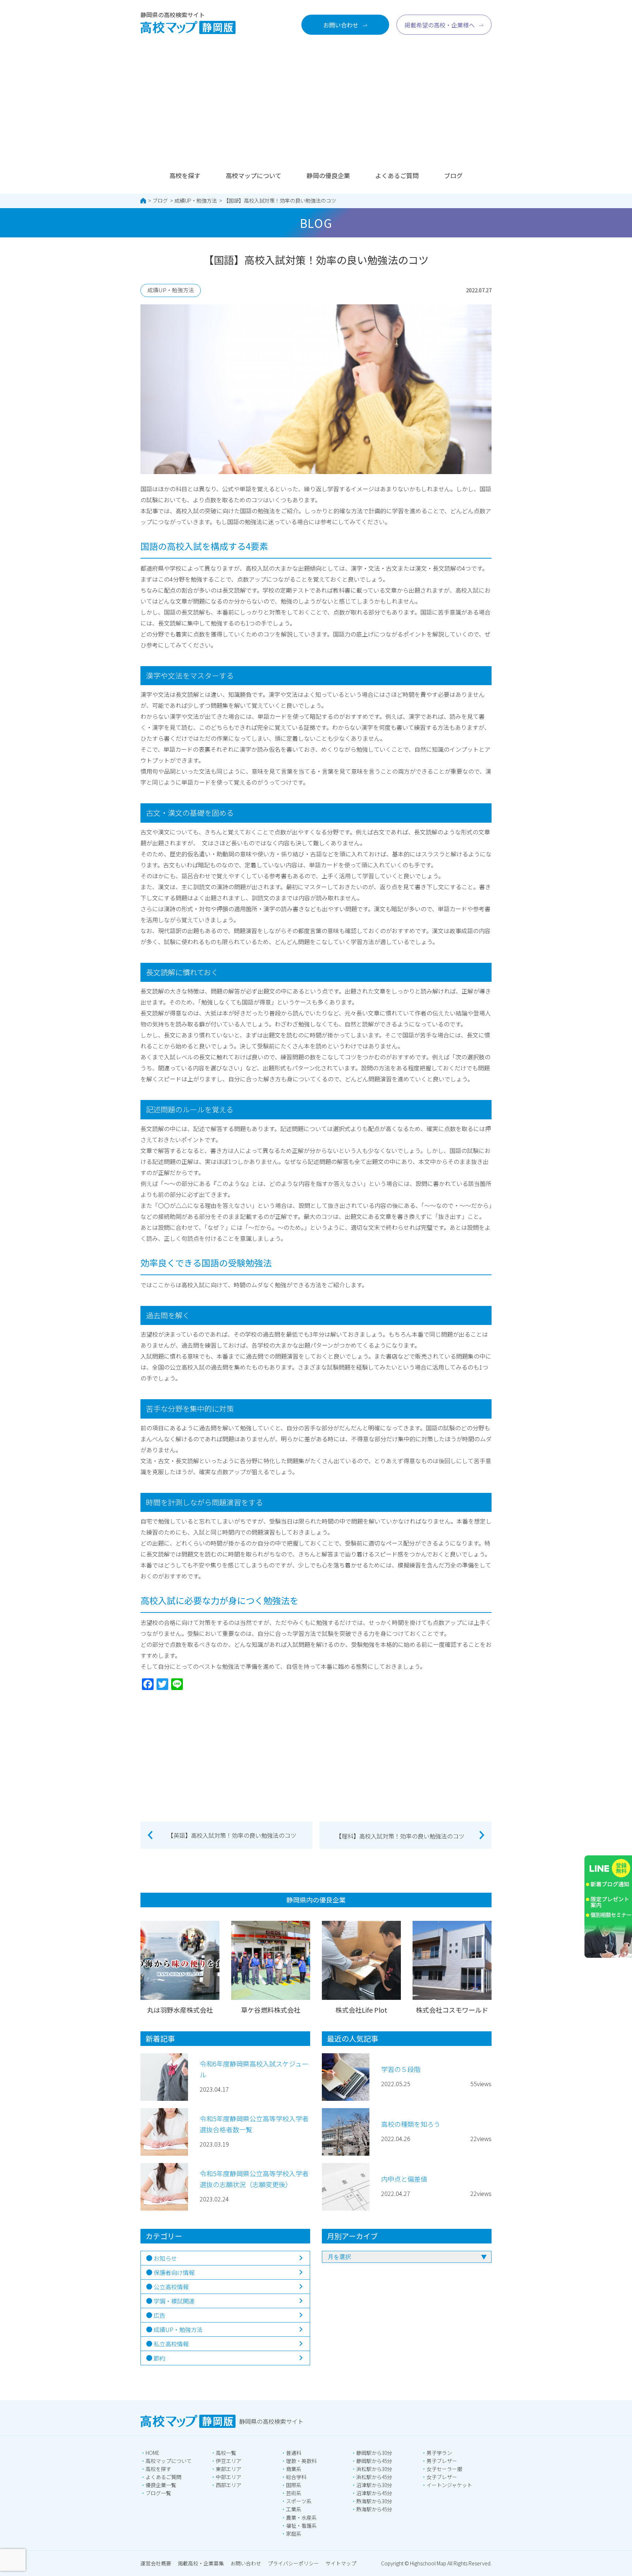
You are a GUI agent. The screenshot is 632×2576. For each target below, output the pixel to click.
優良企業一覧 (161, 2485)
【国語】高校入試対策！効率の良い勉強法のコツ (280, 200)
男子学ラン (439, 2453)
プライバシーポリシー (293, 2563)
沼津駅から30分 (374, 2485)
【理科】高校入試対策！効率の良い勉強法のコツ (400, 1836)
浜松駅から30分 (374, 2469)
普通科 (294, 2453)
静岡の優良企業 (328, 175)
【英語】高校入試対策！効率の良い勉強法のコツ (232, 1835)
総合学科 (296, 2477)
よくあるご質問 (397, 175)
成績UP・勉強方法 (196, 200)
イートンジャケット (449, 2485)
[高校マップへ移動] (143, 201)
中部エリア (229, 2477)
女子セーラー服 (444, 2469)
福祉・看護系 (301, 2526)
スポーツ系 (299, 2501)
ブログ (453, 175)
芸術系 (294, 2493)
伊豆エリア (229, 2461)
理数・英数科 (301, 2461)
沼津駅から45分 (374, 2493)
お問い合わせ (246, 2563)
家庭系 (294, 2534)
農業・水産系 (301, 2517)
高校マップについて (253, 175)
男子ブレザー (442, 2461)
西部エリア (229, 2485)
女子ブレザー (442, 2477)
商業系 (294, 2469)
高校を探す (185, 175)
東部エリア (229, 2469)
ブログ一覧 (158, 2493)
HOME (153, 2453)
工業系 (294, 2509)
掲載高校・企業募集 (201, 2563)
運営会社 (156, 2563)
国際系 (294, 2485)
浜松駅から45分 (374, 2477)
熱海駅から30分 (374, 2501)
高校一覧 (226, 2453)
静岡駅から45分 (374, 2461)
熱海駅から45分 (374, 2509)
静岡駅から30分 (374, 2453)
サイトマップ (341, 2563)
